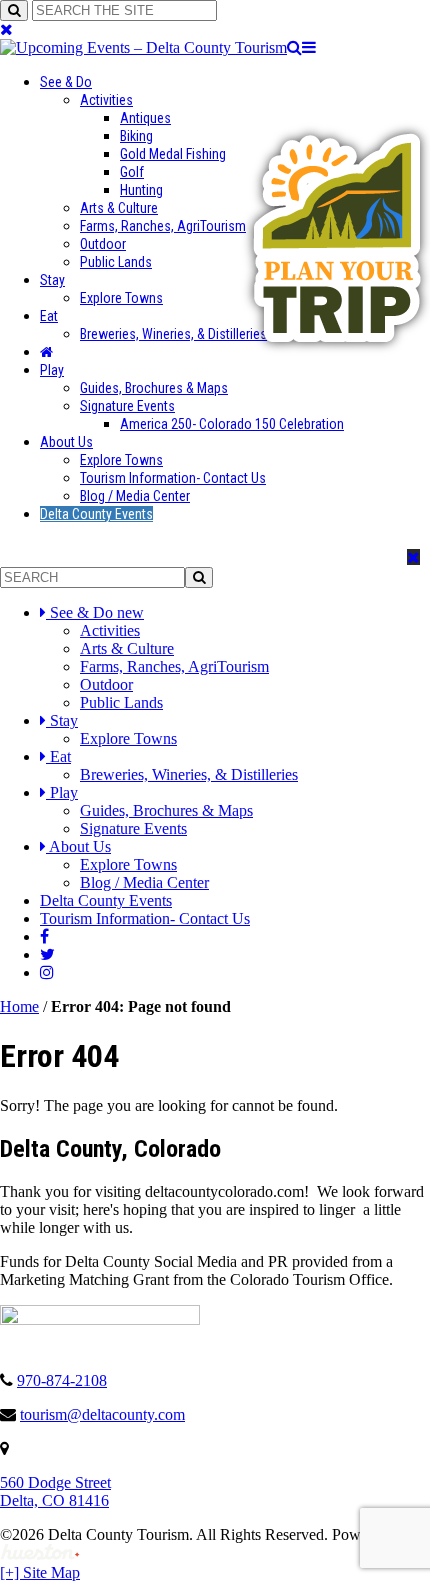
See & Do (66, 82)
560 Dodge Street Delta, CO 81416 (55, 1491)
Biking (136, 136)
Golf (132, 172)
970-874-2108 (62, 1380)
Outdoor (103, 244)
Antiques (145, 118)
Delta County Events (96, 514)
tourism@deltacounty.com (102, 1414)
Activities (106, 100)
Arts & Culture (119, 208)
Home (19, 1006)
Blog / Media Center (135, 496)
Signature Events (127, 406)
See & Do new (97, 612)
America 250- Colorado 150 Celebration (232, 424)
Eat (49, 316)
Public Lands (116, 262)
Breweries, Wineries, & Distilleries (173, 334)
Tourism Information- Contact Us (173, 478)
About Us (66, 442)
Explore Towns (121, 298)
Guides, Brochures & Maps (154, 388)
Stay (52, 280)
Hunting (141, 190)
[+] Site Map (40, 1572)
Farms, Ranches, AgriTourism (163, 226)
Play (52, 370)
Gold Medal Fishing (173, 154)
